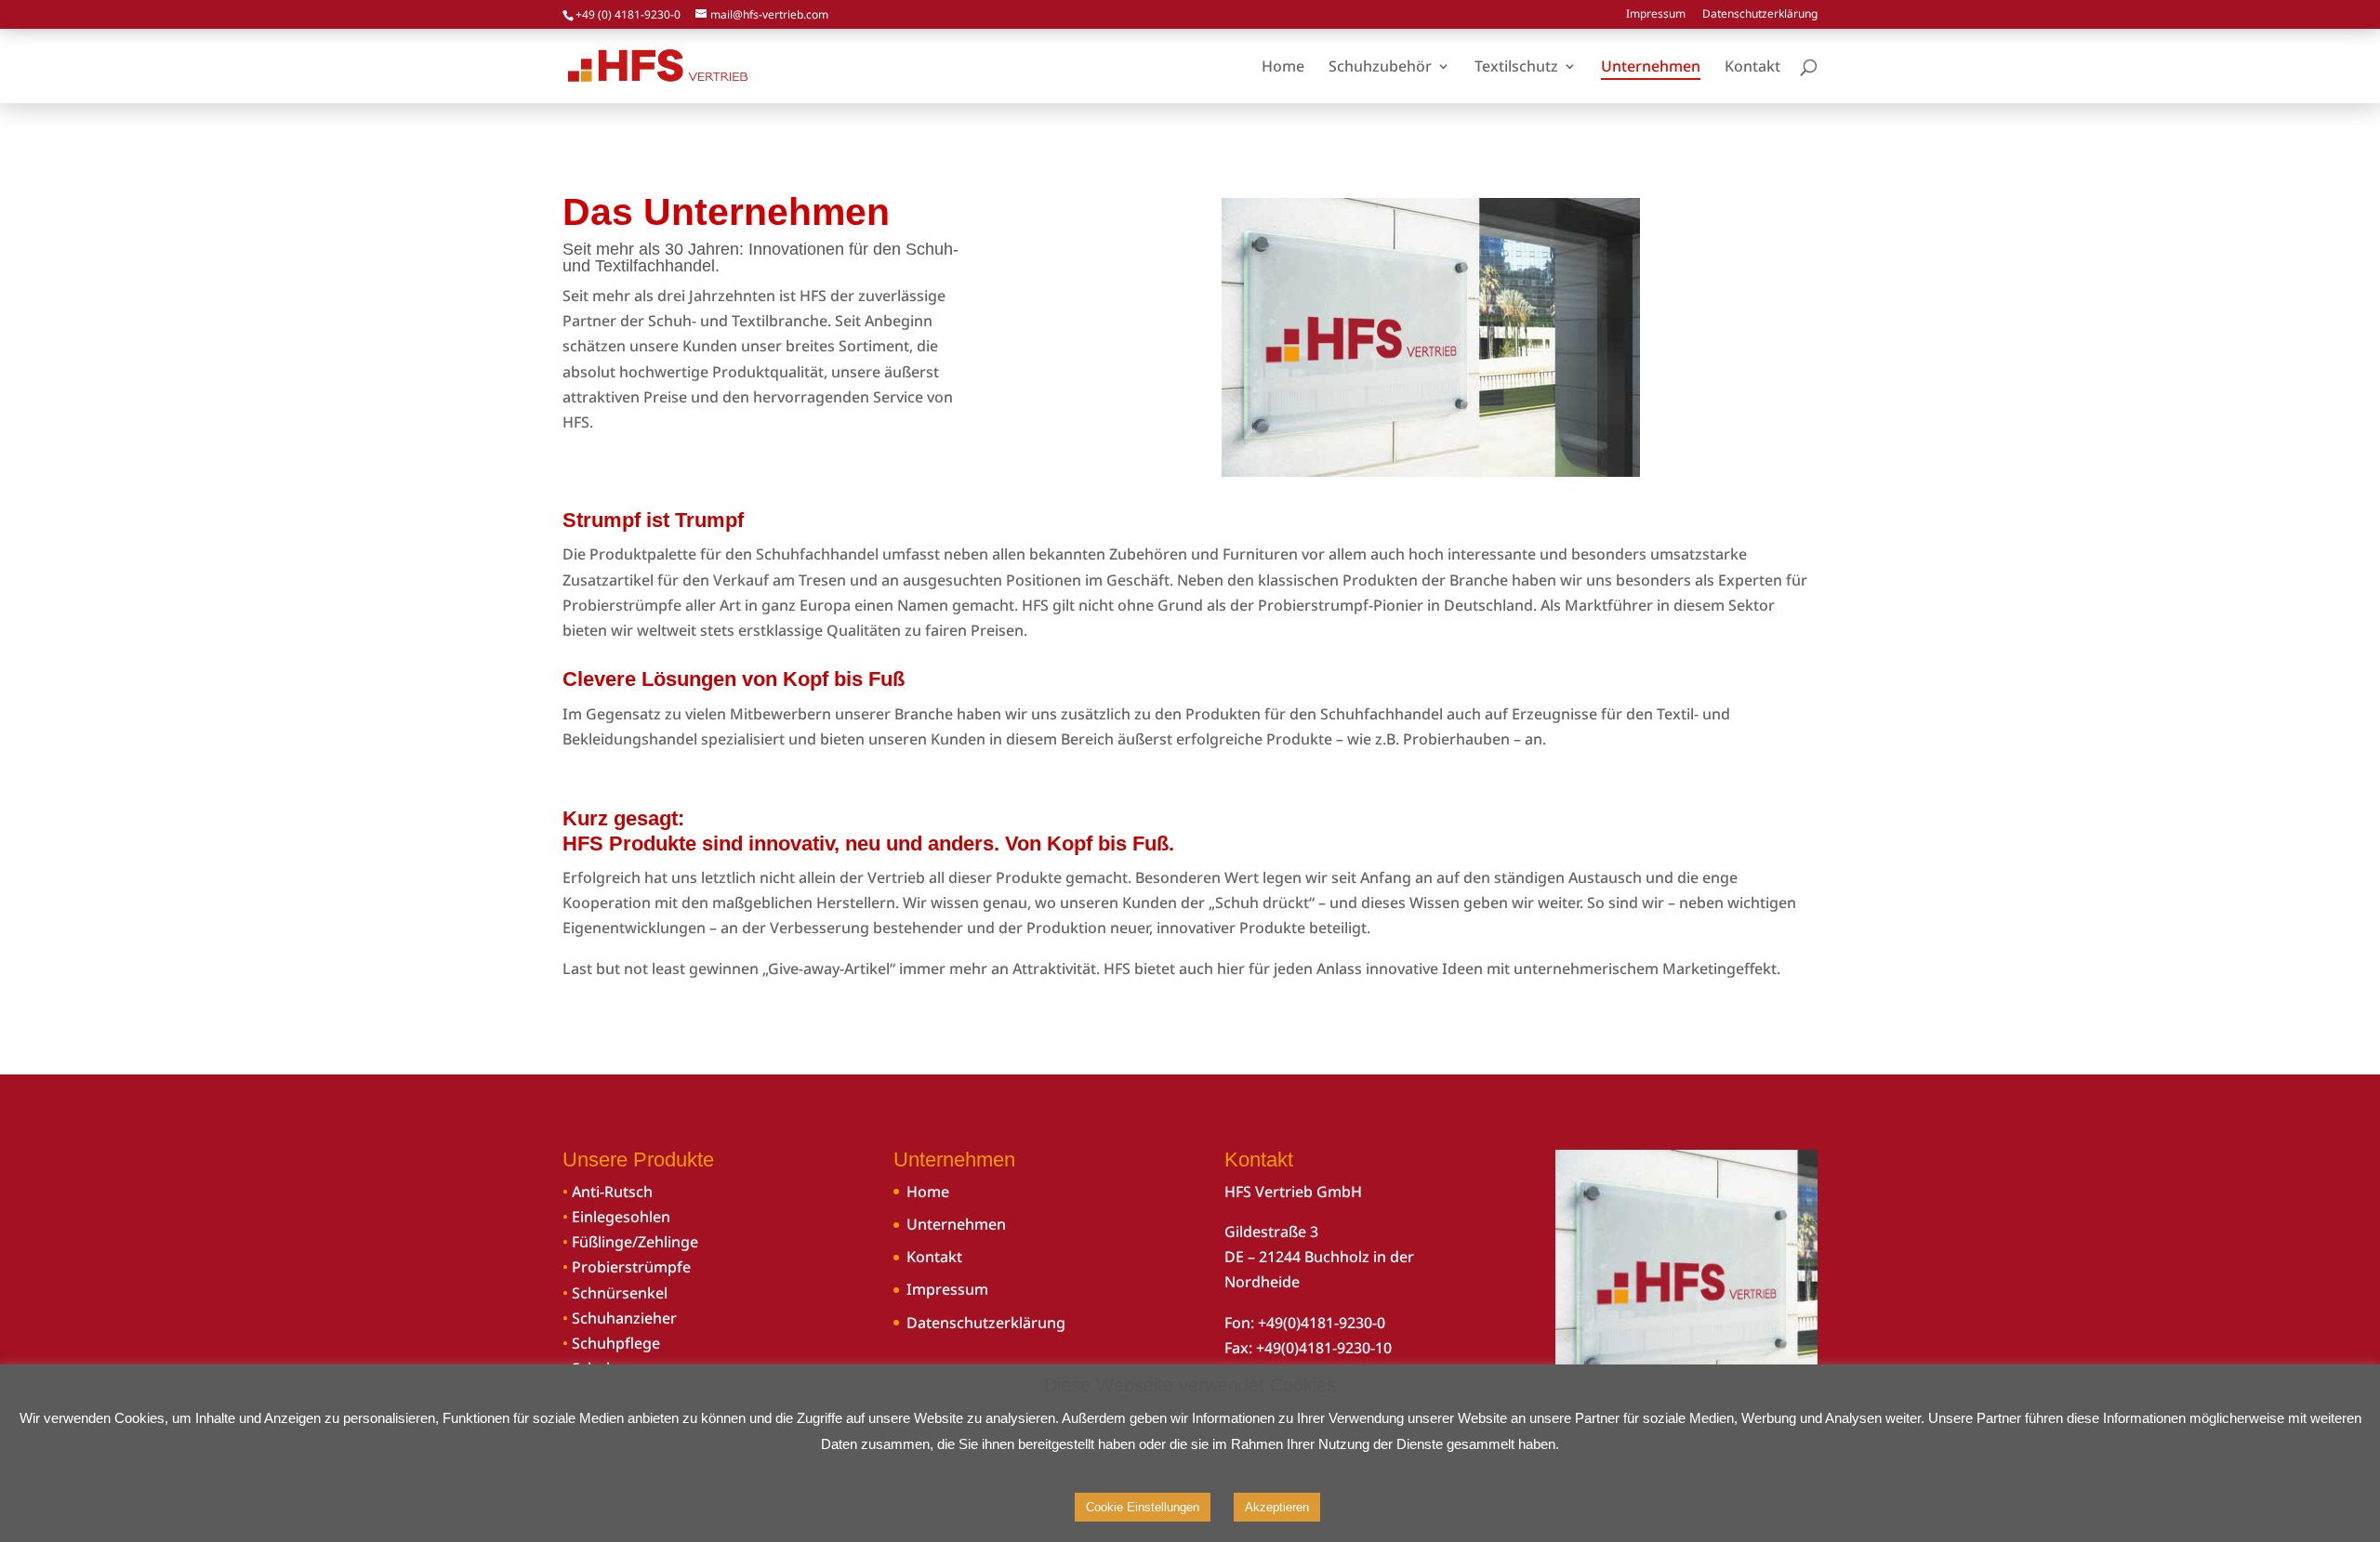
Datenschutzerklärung (1760, 15)
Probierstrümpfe (631, 1267)
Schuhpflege (616, 1343)
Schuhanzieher (624, 1318)
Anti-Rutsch (612, 1192)
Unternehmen (956, 1224)
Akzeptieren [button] (1277, 1507)
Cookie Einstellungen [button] (1143, 1507)
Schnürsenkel (620, 1293)
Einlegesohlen (621, 1217)
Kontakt (934, 1257)
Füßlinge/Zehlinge (635, 1242)
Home (928, 1192)
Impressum (1656, 15)
